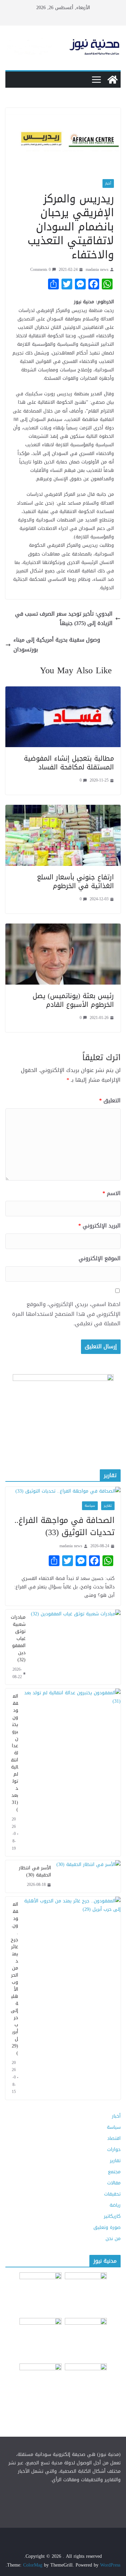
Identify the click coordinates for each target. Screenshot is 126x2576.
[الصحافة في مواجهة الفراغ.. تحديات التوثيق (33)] (63, 1491)
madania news (97, 270)
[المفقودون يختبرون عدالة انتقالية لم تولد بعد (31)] (72, 1772)
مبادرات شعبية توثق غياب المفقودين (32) (18, 1638)
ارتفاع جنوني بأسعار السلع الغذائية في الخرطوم (75, 881)
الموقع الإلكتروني (100, 1259)
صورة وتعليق (107, 2227)
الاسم (112, 1194)
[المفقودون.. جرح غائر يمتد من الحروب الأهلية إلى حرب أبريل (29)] (72, 1998)
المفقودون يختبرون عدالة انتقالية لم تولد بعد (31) (15, 1753)
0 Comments (40, 270)
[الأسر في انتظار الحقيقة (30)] (89, 1876)
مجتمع (114, 2172)
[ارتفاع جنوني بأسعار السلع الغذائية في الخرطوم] (63, 809)
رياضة (115, 2205)
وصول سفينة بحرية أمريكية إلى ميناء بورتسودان (57, 645)
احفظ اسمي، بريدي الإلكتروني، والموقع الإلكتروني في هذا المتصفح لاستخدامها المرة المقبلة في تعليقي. (66, 1314)
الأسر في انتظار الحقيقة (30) (35, 1871)
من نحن (113, 2239)
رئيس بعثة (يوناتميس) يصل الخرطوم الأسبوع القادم (73, 1000)
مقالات (114, 2183)
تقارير (108, 1506)
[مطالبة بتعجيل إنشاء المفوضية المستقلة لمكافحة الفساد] (63, 691)
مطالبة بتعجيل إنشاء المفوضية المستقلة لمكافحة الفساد (69, 763)
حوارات (114, 2149)
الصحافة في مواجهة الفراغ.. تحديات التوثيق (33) (65, 1526)
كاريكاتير (112, 2216)
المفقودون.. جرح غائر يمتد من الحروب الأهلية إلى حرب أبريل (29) (14, 1979)
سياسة (90, 1506)
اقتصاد (114, 2138)
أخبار (108, 183)
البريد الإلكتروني (99, 1226)
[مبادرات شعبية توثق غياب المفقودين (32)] (76, 1647)
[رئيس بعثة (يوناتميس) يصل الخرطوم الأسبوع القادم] (63, 928)
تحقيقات (112, 2194)
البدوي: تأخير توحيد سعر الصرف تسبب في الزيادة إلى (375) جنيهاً (64, 619)
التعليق (110, 1101)
